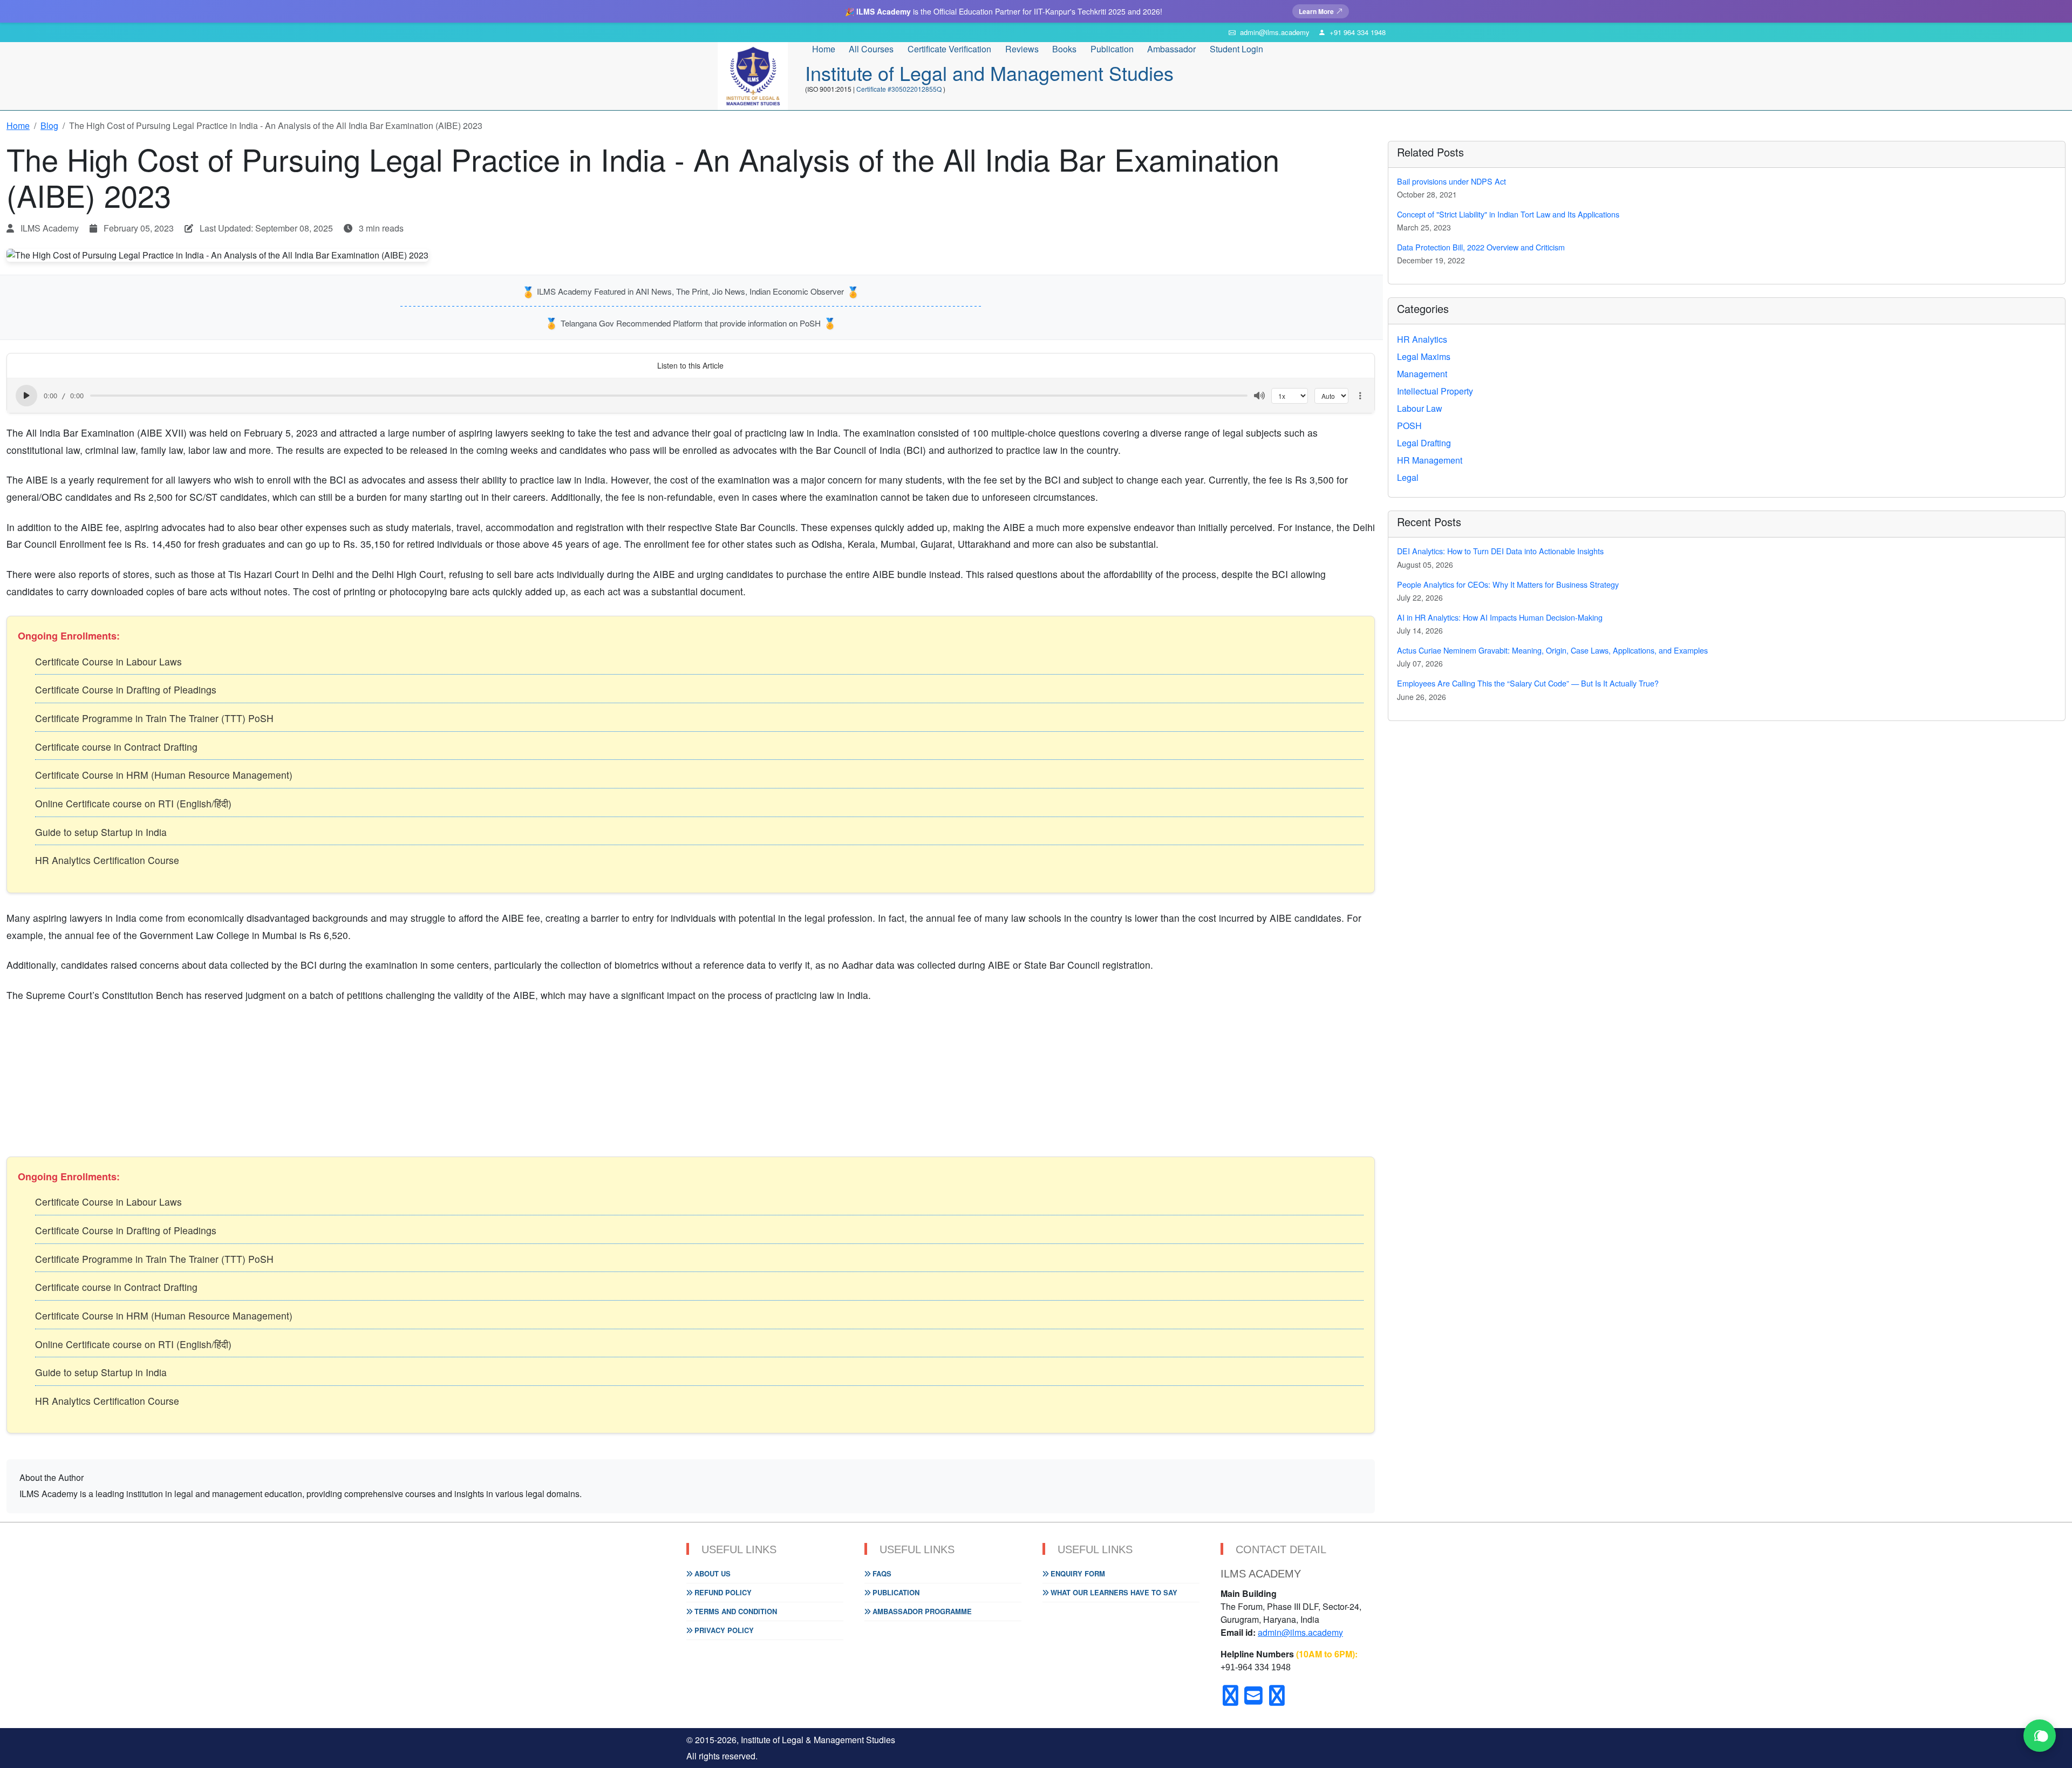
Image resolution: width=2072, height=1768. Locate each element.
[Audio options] (1360, 396)
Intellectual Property (1435, 391)
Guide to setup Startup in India (101, 832)
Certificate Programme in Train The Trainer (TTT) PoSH (154, 718)
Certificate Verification (949, 49)
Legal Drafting (1424, 443)
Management (1422, 374)
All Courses (871, 49)
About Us (711, 1573)
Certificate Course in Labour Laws (108, 661)
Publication (895, 1592)
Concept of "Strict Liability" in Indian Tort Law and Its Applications (1508, 214)
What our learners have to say (1113, 1592)
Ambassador (1171, 49)
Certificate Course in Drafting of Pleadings (126, 689)
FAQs (881, 1573)
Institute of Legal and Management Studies (989, 73)
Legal (1408, 477)
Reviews (1022, 49)
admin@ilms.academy (1300, 1632)
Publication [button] (1112, 49)
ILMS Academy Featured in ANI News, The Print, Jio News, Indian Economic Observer (690, 291)
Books (1064, 49)
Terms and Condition (735, 1611)
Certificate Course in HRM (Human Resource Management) (164, 775)
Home (824, 49)
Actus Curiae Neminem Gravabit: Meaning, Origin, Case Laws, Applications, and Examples (1552, 650)
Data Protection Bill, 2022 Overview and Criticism (1481, 247)
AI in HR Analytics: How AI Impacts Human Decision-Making (1500, 617)
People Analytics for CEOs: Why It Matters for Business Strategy (1508, 584)
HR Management (1430, 460)
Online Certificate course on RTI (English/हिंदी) (133, 803)
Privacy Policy (723, 1630)
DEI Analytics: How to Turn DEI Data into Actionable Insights (1500, 551)
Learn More (1316, 11)
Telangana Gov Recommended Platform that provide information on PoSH (691, 323)
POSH (1409, 426)
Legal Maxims (1424, 356)
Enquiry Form (1077, 1573)
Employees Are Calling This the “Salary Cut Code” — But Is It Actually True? (1528, 683)
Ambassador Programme (921, 1611)
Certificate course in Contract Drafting (116, 747)
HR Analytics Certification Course (107, 860)
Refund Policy (722, 1592)
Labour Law (1420, 408)
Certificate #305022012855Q (900, 89)
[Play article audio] (26, 396)
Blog (49, 125)
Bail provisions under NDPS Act (1451, 181)
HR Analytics (1422, 339)
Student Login (1236, 49)
